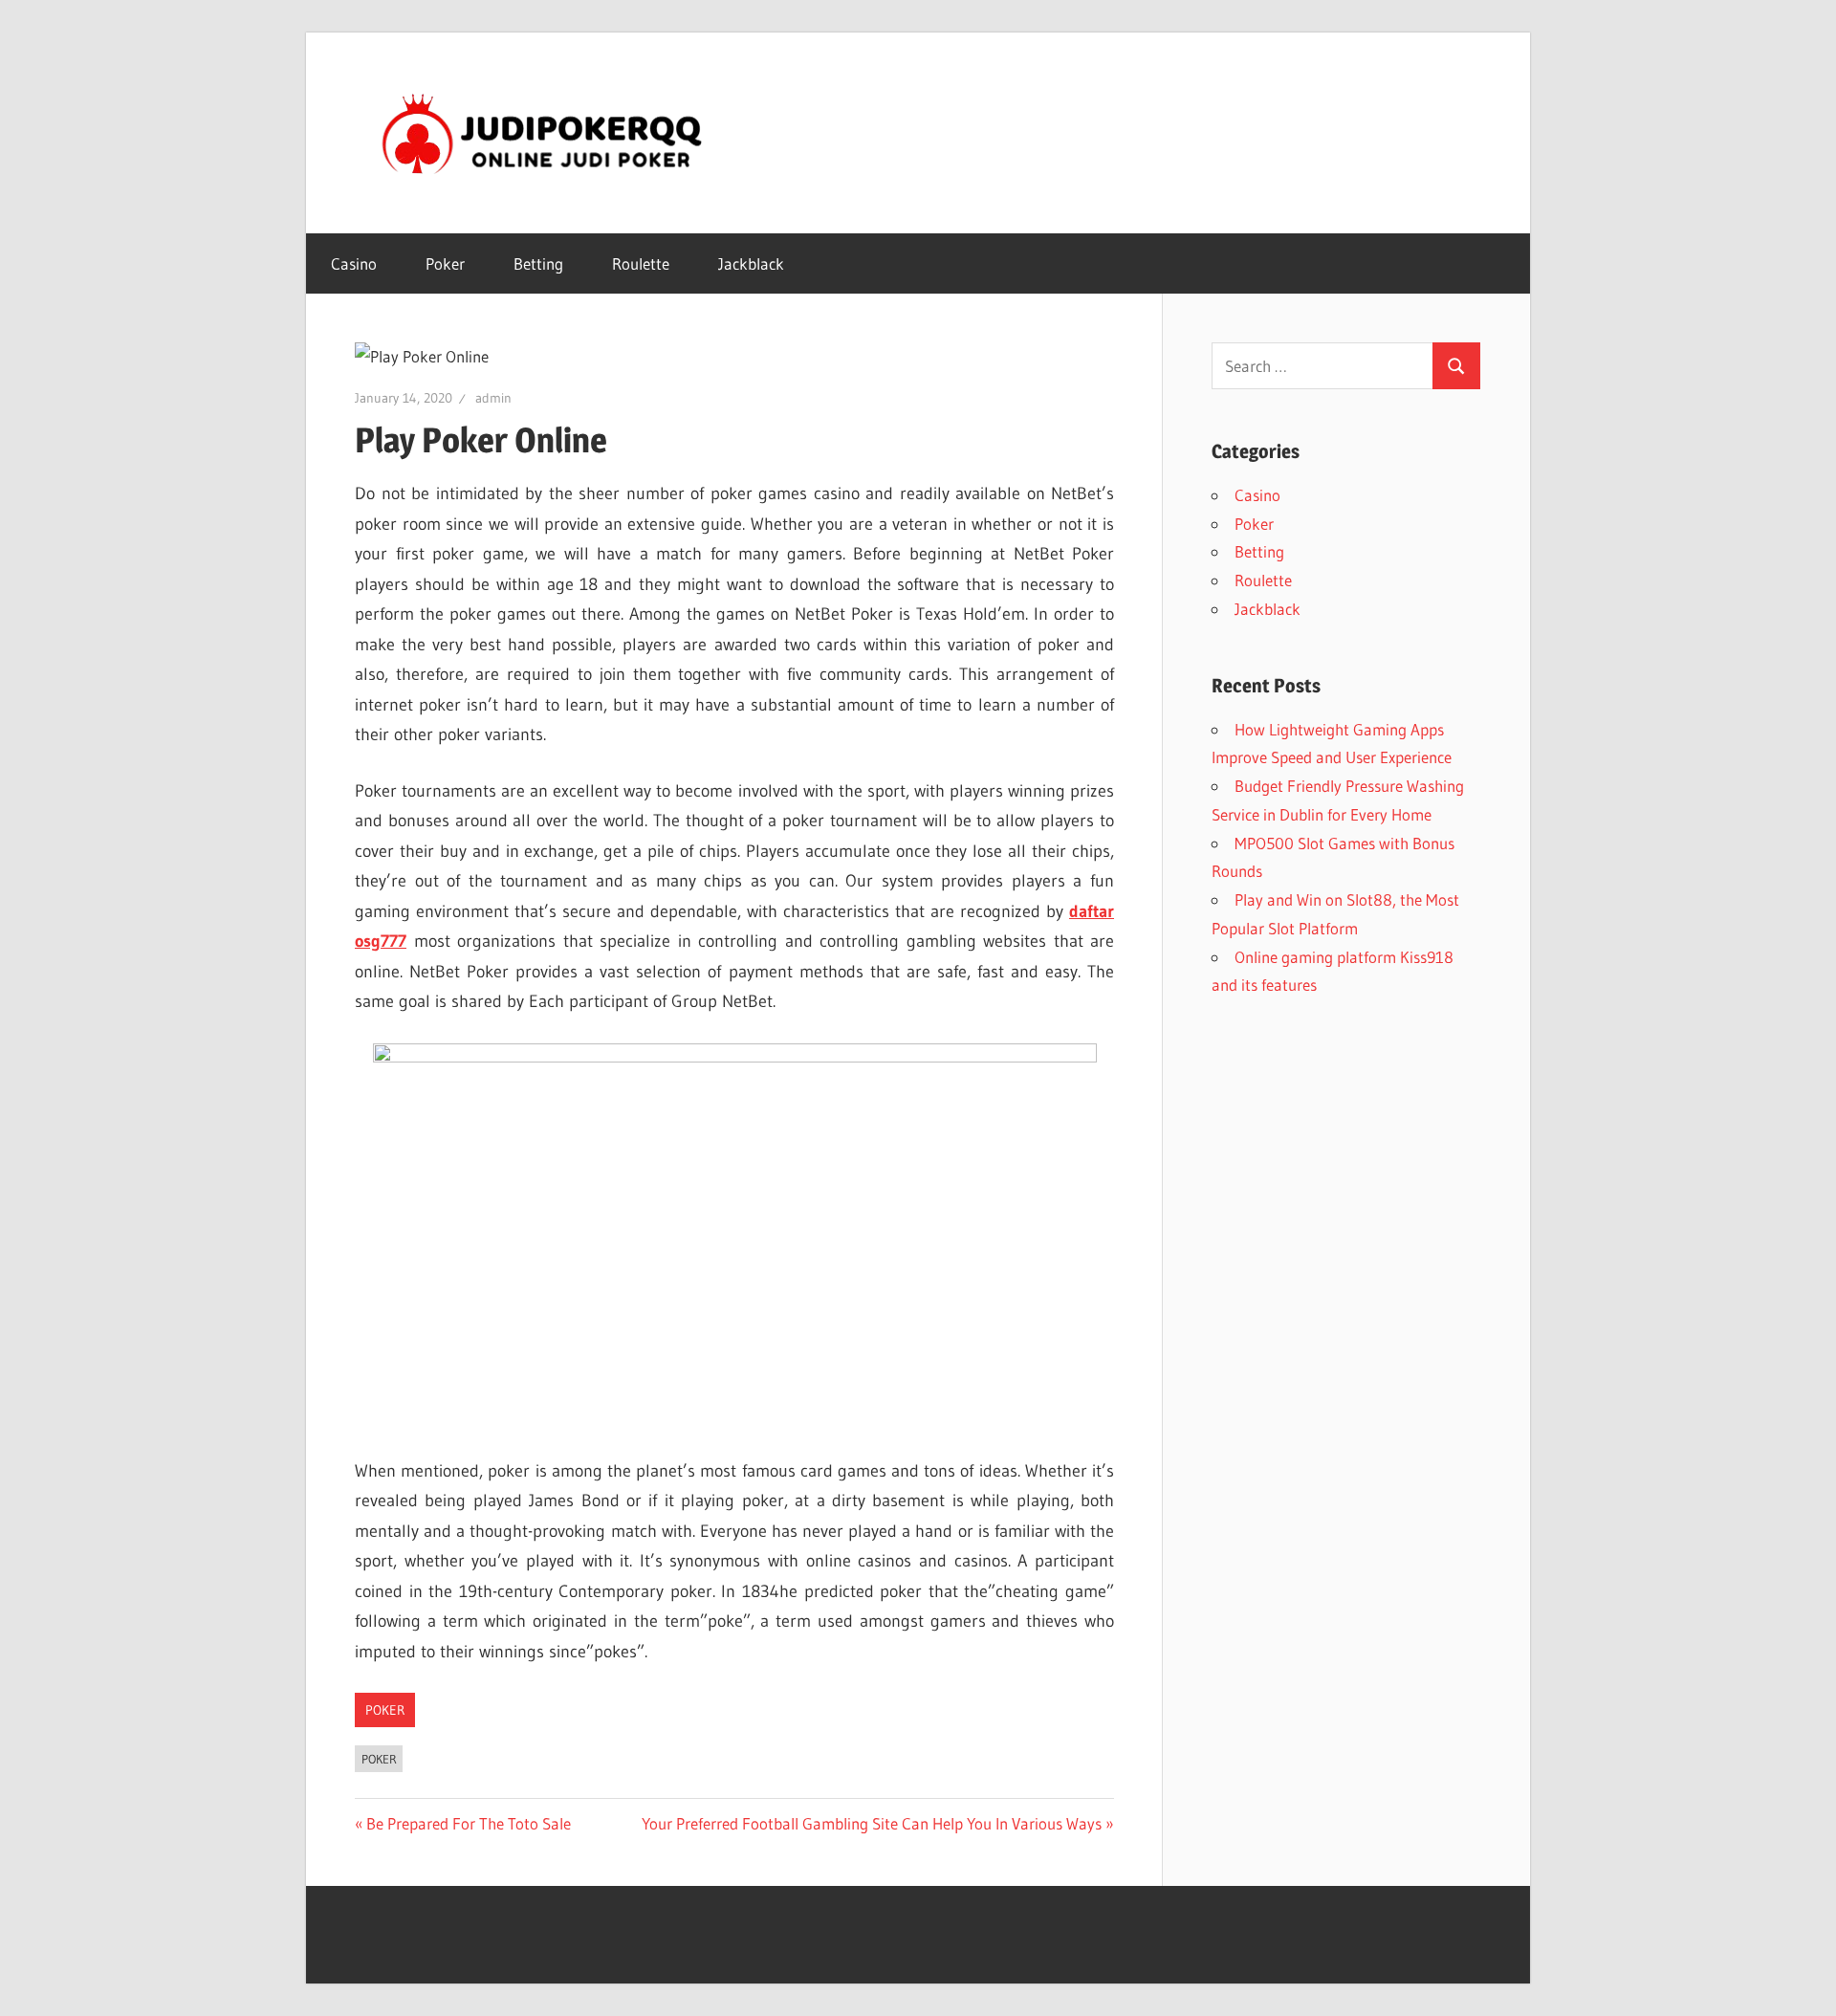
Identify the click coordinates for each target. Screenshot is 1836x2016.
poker (379, 1759)
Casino (354, 263)
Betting (538, 263)
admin (493, 398)
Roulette (641, 263)
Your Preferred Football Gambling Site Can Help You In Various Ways (872, 1823)
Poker (445, 263)
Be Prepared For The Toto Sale (468, 1823)
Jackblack (751, 263)
